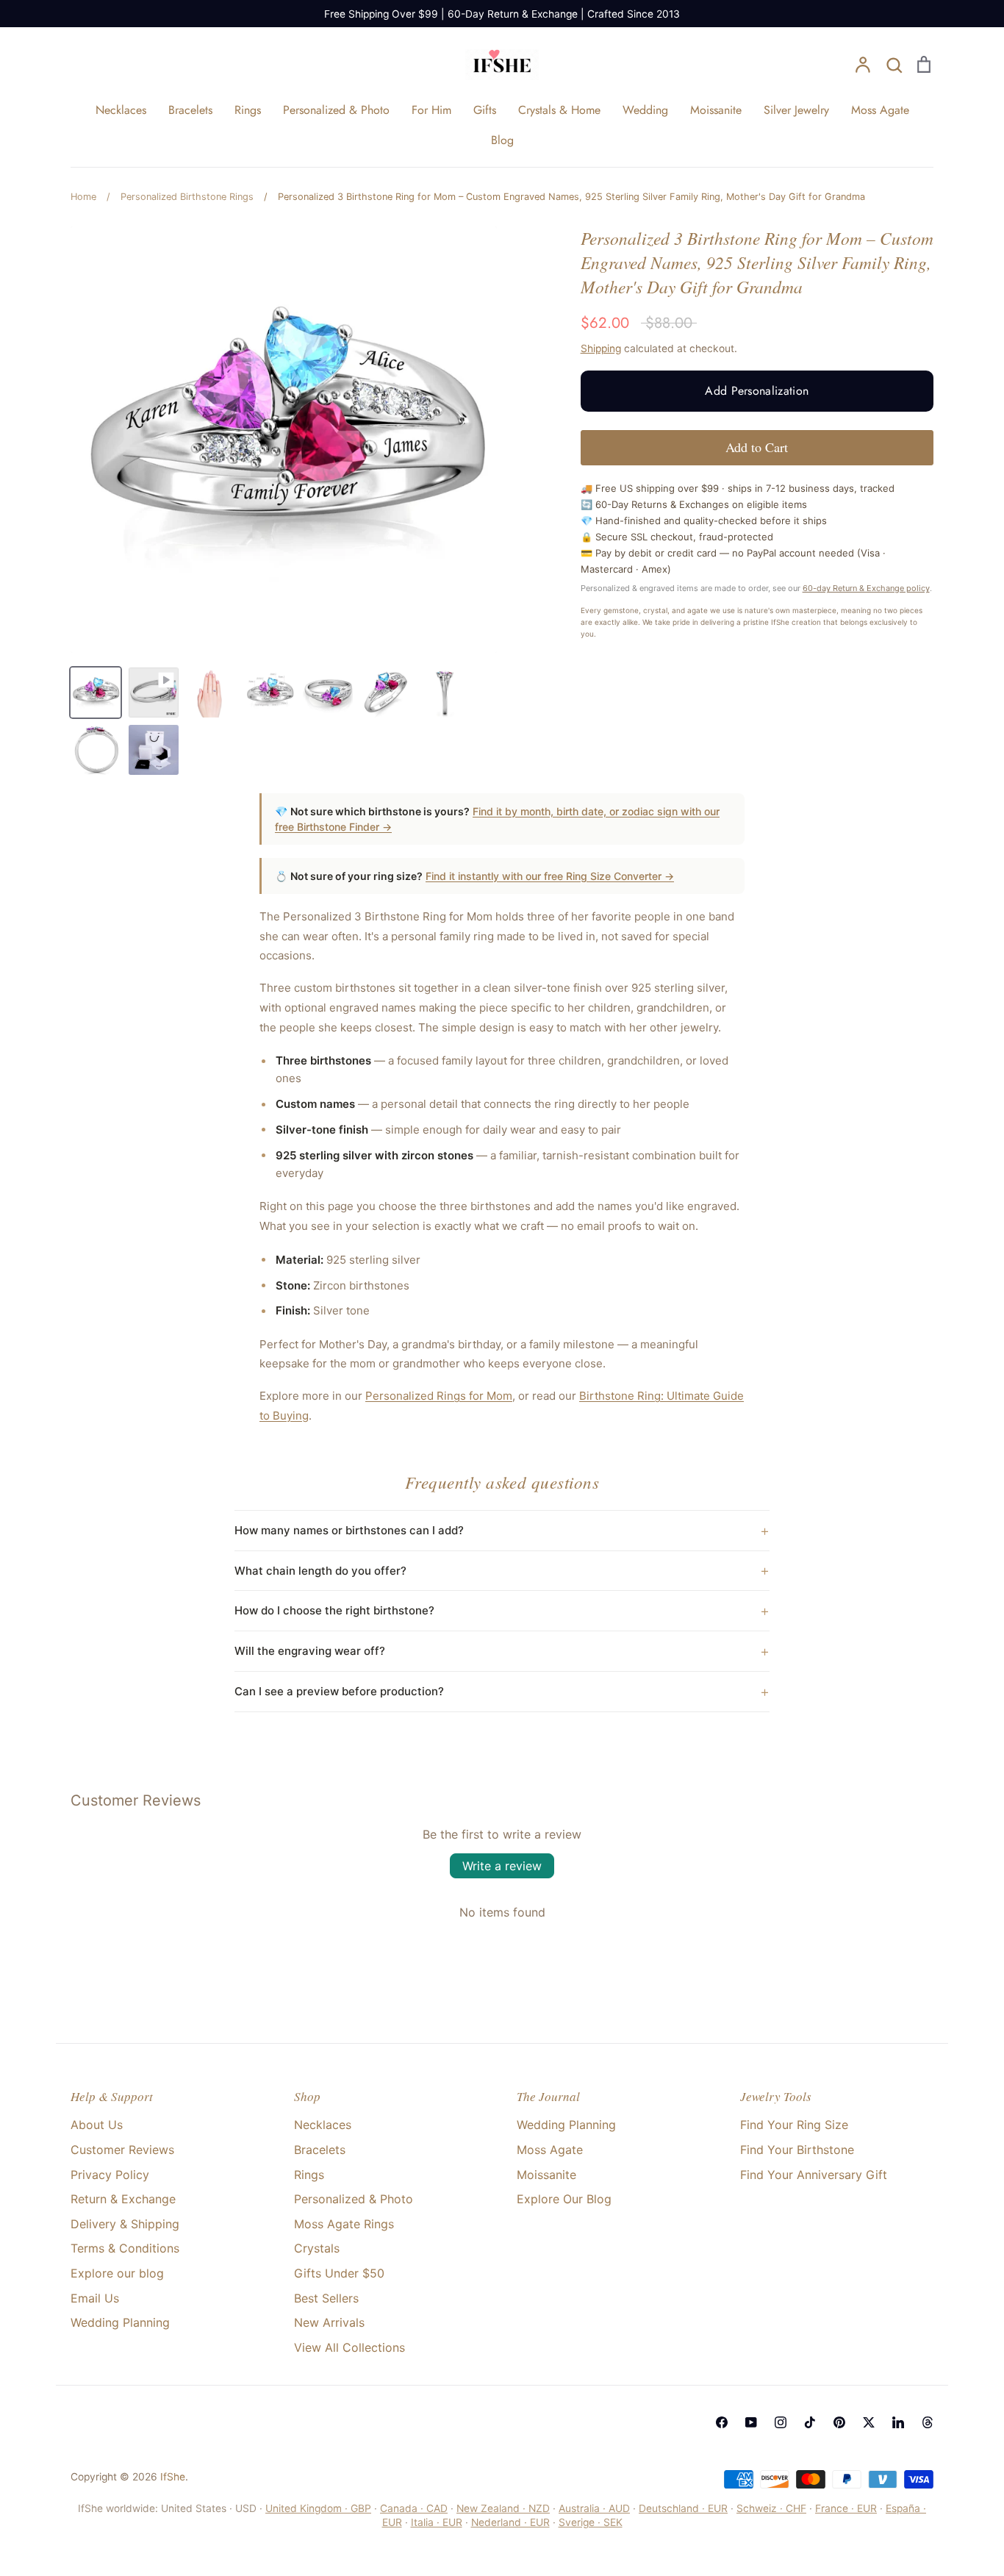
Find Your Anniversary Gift (814, 2175)
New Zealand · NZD (503, 2508)
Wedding (645, 110)
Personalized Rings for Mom (439, 1396)
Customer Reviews (122, 2150)
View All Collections (349, 2347)
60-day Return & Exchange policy (866, 588)
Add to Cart (757, 447)
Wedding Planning (120, 2322)
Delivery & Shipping (125, 2224)
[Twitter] (869, 2422)
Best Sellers (326, 2298)
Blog (502, 140)
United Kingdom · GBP (318, 2508)
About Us (97, 2125)
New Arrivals (329, 2322)
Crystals (317, 2248)
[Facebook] (722, 2422)
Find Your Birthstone (797, 2150)
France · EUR (846, 2508)
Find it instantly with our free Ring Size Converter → (550, 876)
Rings (248, 110)
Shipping (601, 348)
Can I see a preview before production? (339, 1691)
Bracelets (190, 110)
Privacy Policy (110, 2175)
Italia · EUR (437, 2522)
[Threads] (928, 2422)
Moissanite (716, 110)
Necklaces (121, 110)
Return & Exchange (123, 2199)
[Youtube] (751, 2422)
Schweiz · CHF (771, 2508)
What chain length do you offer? (320, 1571)
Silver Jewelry (796, 110)
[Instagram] (781, 2422)
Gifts (485, 110)
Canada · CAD (414, 2508)
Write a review (502, 1866)
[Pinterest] (839, 2422)
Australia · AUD (594, 2508)
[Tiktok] (810, 2422)
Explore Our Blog (564, 2199)
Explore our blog (117, 2273)
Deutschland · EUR (683, 2508)
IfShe (173, 2477)
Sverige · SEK (591, 2522)
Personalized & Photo (336, 110)
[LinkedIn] (898, 2422)
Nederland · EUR (510, 2522)
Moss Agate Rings (344, 2224)
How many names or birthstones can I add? (349, 1530)
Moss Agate (880, 110)
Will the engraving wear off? (310, 1651)
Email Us (95, 2298)
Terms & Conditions (125, 2248)
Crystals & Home (559, 110)
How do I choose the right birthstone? (334, 1610)
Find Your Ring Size (794, 2125)
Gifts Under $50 (339, 2273)
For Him (431, 110)
